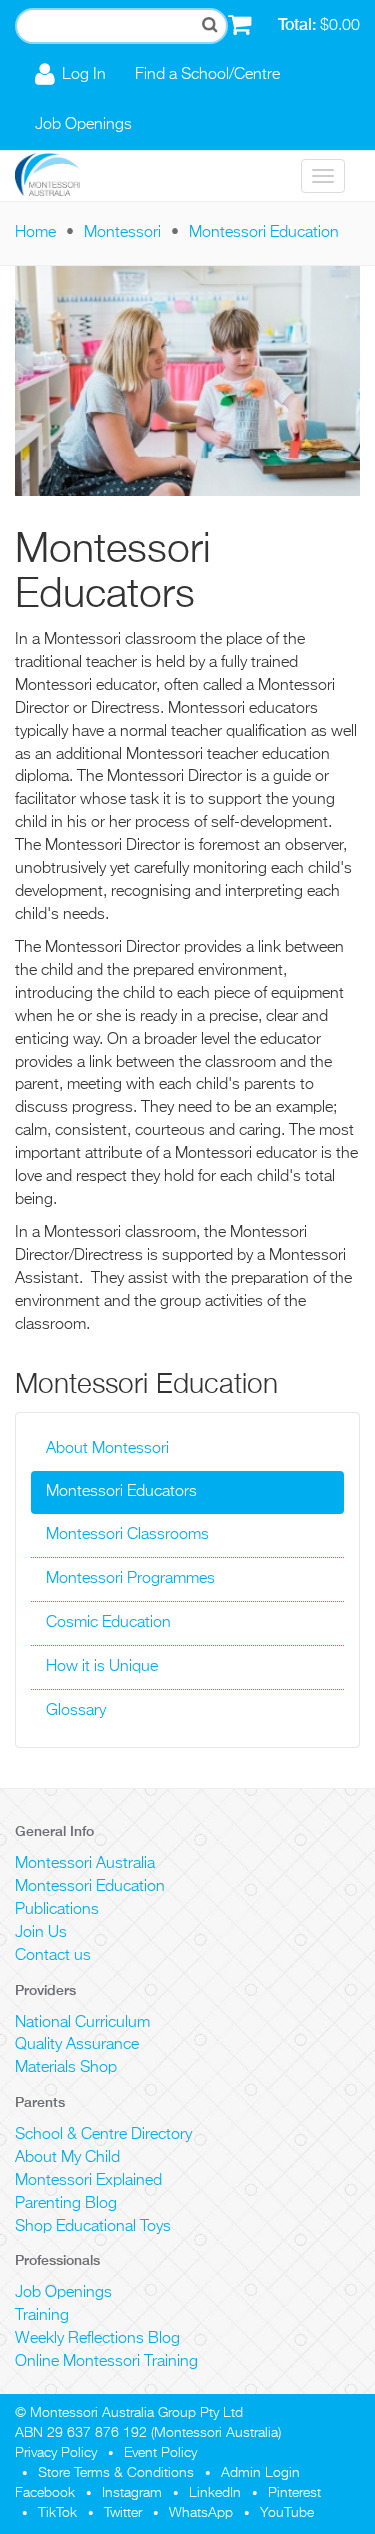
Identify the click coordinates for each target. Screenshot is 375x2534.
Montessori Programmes (130, 1579)
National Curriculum (82, 2023)
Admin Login (260, 2473)
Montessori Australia (85, 1864)
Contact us (53, 1956)
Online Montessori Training (106, 2362)
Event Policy (160, 2453)
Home (35, 233)
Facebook (45, 2493)
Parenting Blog (66, 2204)
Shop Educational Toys (93, 2227)
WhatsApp (201, 2513)
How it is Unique (102, 1667)
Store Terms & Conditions (116, 2473)
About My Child (67, 2158)
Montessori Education (264, 233)
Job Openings (83, 125)
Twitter (123, 2513)
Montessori (122, 233)
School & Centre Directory (103, 2135)
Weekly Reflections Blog (97, 2339)
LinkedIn (215, 2493)
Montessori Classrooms (127, 1535)
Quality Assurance (77, 2045)
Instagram (132, 2493)
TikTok (57, 2513)
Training (42, 2316)
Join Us (41, 1933)
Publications (57, 1910)
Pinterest (294, 2493)
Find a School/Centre (207, 75)
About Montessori (107, 1449)
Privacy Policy (56, 2453)
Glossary (76, 1711)
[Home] (62, 176)
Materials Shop (66, 2068)
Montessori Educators (121, 1492)
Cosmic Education (108, 1623)
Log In (84, 75)
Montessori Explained (88, 2181)
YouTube (287, 2513)
